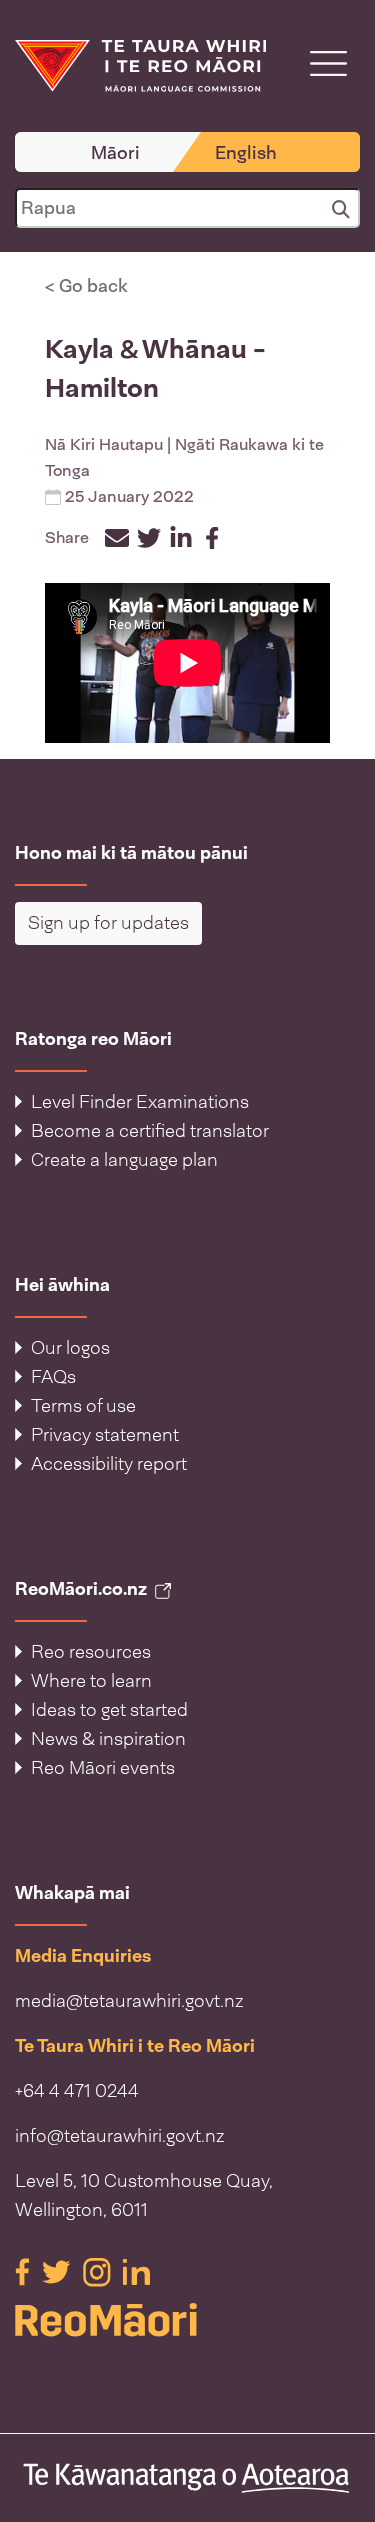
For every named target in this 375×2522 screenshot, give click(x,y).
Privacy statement (105, 1435)
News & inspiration (108, 1739)
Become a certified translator (150, 1131)
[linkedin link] (136, 2271)
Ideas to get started (109, 1710)
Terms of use (83, 1406)
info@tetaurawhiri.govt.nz (120, 2136)
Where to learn (91, 1681)
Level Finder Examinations (140, 1102)
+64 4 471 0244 (77, 2091)
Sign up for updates (108, 923)
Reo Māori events (103, 1768)
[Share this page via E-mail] (117, 538)
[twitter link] (58, 2271)
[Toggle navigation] (328, 63)
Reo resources (91, 1652)
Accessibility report (109, 1464)
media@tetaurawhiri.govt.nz (129, 2001)
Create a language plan (124, 1160)
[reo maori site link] (187, 2320)
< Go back (86, 286)
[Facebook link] (24, 2271)
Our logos (70, 1348)
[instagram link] (99, 2271)
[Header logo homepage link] (140, 64)
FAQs (53, 1377)
